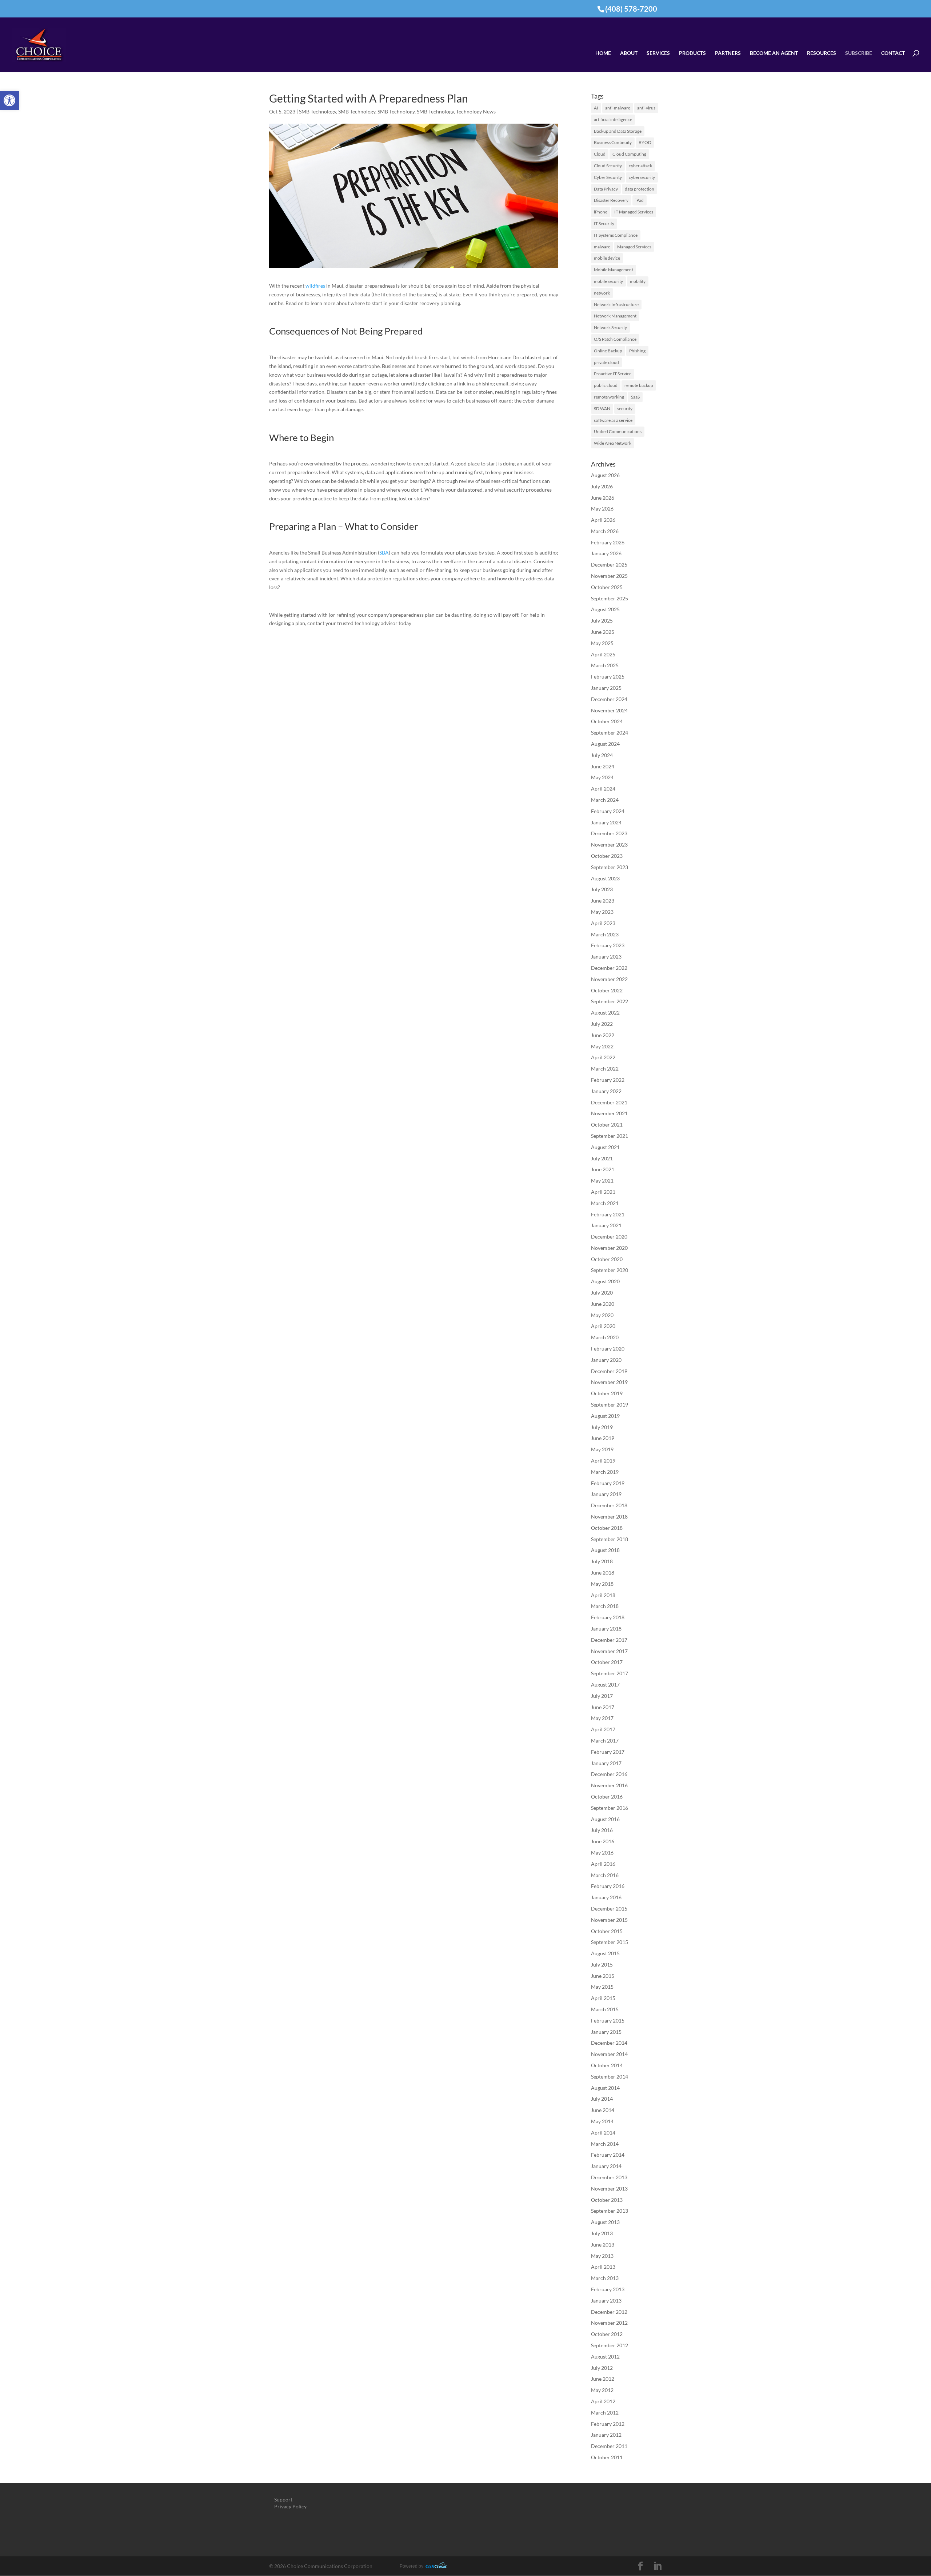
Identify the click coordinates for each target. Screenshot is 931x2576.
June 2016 (603, 1841)
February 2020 (608, 1349)
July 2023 (602, 889)
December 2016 (609, 1774)
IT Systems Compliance (616, 235)
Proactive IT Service (613, 374)
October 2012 (607, 2334)
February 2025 (608, 677)
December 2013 (609, 2177)
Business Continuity (613, 142)
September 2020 (610, 1270)
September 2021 (610, 1136)
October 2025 (607, 587)
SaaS (635, 397)
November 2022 (609, 979)
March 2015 (605, 2009)
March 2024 (605, 800)
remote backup (639, 385)
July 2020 (602, 1293)
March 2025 (605, 665)
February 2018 (608, 1617)
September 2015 (610, 1942)
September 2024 (610, 733)
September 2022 (610, 1001)
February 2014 (608, 2155)
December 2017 (609, 1640)
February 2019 (608, 1483)
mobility (638, 281)
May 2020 (602, 1315)
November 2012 (609, 2323)
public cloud (606, 385)
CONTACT (893, 53)
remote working (609, 397)
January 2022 (606, 1091)
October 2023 (607, 856)
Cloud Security (608, 166)
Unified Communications (618, 431)
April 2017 (603, 1729)
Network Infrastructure (616, 305)
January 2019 (606, 1494)
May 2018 (602, 1584)
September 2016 (610, 1808)
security (625, 409)
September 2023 (610, 867)
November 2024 (609, 710)
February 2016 (608, 1886)
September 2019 (610, 1405)
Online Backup (608, 351)
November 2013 (609, 2189)
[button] (9, 100)
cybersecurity (642, 177)
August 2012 (605, 2357)
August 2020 (605, 1281)
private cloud (606, 362)
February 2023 (608, 945)
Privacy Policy (290, 2506)
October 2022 (607, 990)
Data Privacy (606, 189)
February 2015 (608, 2021)
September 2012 (610, 2345)
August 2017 (605, 1685)
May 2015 (602, 1987)
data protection (640, 189)
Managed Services (634, 247)
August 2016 (605, 1819)
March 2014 (605, 2144)
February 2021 (608, 1214)
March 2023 (605, 934)
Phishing (637, 351)
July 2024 (602, 755)
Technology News (476, 111)
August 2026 (605, 475)
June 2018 (603, 1573)
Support (283, 2499)
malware (602, 247)
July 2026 (602, 486)
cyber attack (640, 166)
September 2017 (610, 1673)
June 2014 (603, 2110)
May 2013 (602, 2256)
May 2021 (602, 1181)
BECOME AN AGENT (774, 53)
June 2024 (603, 766)
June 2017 (603, 1707)
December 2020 (609, 1237)
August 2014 (605, 2088)
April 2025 (603, 654)
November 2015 (609, 1920)
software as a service (613, 420)
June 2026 (603, 498)
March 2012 (605, 2413)
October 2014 (607, 2065)
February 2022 (608, 1080)
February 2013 (608, 2289)
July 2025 (602, 621)
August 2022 (605, 1013)
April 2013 (603, 2267)
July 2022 (602, 1024)
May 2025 (602, 643)
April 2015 (603, 1998)
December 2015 (609, 1909)
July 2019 (602, 1427)
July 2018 (602, 1561)
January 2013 (606, 2301)
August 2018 (605, 1550)
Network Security (610, 327)
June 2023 (603, 901)
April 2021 (603, 1192)
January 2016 (606, 1897)
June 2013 (603, 2245)
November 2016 (609, 1785)
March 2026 (605, 531)
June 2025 (603, 632)
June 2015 (603, 1976)
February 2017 (608, 1752)
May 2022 (602, 1046)
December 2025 (609, 565)
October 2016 (607, 1797)
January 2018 (606, 1629)
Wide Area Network (613, 443)
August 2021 (605, 1147)
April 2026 (603, 520)
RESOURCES (822, 53)
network (602, 293)
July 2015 (602, 1965)
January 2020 (606, 1360)
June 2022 (603, 1035)
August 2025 (605, 609)
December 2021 (609, 1102)
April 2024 (603, 789)
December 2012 (609, 2312)
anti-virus (646, 108)
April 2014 (603, 2133)
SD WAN (602, 409)
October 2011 (607, 2457)
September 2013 (610, 2211)
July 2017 (602, 1696)
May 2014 (602, 2121)
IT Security (604, 223)
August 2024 (605, 744)
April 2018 (603, 1595)
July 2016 (602, 1830)
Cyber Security (608, 177)
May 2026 (602, 509)
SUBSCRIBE (859, 53)
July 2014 (602, 2099)
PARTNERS (728, 53)
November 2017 (609, 1651)
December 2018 (609, 1505)
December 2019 (609, 1371)
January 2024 (606, 822)
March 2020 (605, 1337)
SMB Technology (317, 111)
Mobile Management (614, 270)
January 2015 (606, 2032)
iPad (640, 200)
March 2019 (605, 1472)
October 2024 (607, 721)
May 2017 (602, 1718)
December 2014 (609, 2043)
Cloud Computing (629, 154)
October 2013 (607, 2200)
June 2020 (603, 1304)
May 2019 (602, 1449)
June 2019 (603, 1438)
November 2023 (609, 845)
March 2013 (605, 2278)
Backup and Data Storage (618, 131)
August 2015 (605, 1953)
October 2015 (607, 1931)
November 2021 (609, 1113)
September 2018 (610, 1539)
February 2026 (608, 542)
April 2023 (603, 923)
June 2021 (603, 1169)
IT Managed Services (634, 212)
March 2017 (605, 1741)
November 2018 (609, 1517)
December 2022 (609, 968)
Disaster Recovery (611, 200)
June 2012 (603, 2379)
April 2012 (603, 2401)
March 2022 (605, 1069)
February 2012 (608, 2424)
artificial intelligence (613, 119)
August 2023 (605, 878)
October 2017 (607, 1662)
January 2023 (606, 957)
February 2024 (608, 811)
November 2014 (609, 2054)
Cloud (600, 154)
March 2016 (605, 1875)
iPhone (601, 212)
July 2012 (602, 2368)
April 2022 (603, 1057)
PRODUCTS (692, 53)
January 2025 (606, 688)
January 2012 (606, 2435)
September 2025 (610, 598)
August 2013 (605, 2222)
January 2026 (606, 553)
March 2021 (605, 1203)
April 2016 (603, 1864)
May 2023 (602, 912)
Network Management (615, 316)
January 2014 (606, 2166)
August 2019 (605, 1416)
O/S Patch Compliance (615, 339)
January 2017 (606, 1763)
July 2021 (602, 1158)
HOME (603, 53)
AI (596, 108)
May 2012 (602, 2390)
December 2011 (609, 2446)
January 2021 (606, 1225)
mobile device (607, 258)
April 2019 (603, 1461)
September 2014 (610, 2077)
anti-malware (618, 108)
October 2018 (607, 1528)
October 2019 (607, 1393)
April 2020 (603, 1326)
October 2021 (607, 1125)
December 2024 (609, 699)
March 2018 (605, 1606)
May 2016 (602, 1853)
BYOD (645, 142)
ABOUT (629, 53)
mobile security (608, 281)
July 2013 (602, 2233)
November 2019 (609, 1382)
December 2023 (609, 833)
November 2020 (609, 1248)
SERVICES (658, 53)
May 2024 (602, 777)
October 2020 (607, 1259)
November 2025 (609, 576)
